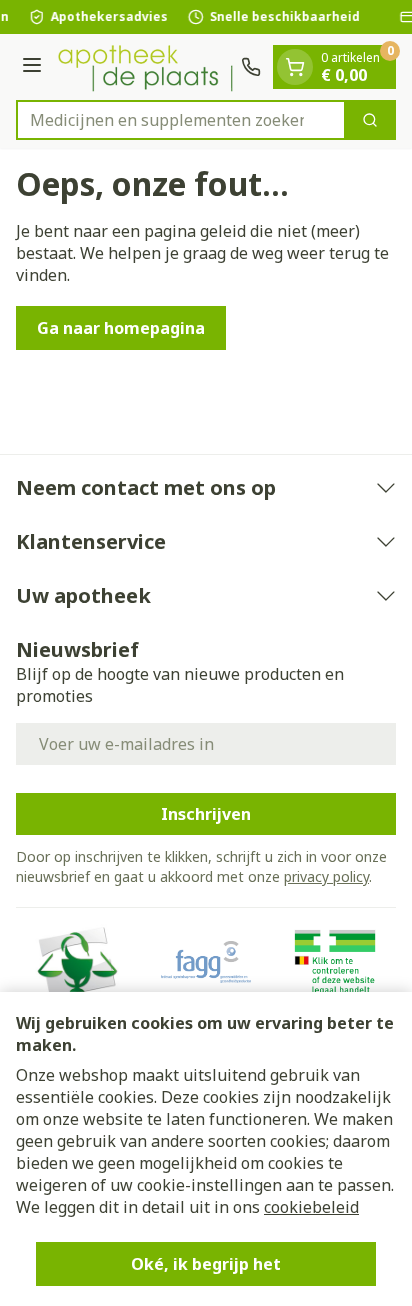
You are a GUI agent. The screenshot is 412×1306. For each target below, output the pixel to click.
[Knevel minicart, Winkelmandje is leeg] (295, 67)
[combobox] (181, 120)
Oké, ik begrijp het (206, 1264)
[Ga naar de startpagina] (144, 67)
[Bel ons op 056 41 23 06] (251, 67)
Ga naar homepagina (121, 328)
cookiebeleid (311, 1207)
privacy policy (326, 876)
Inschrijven (206, 814)
